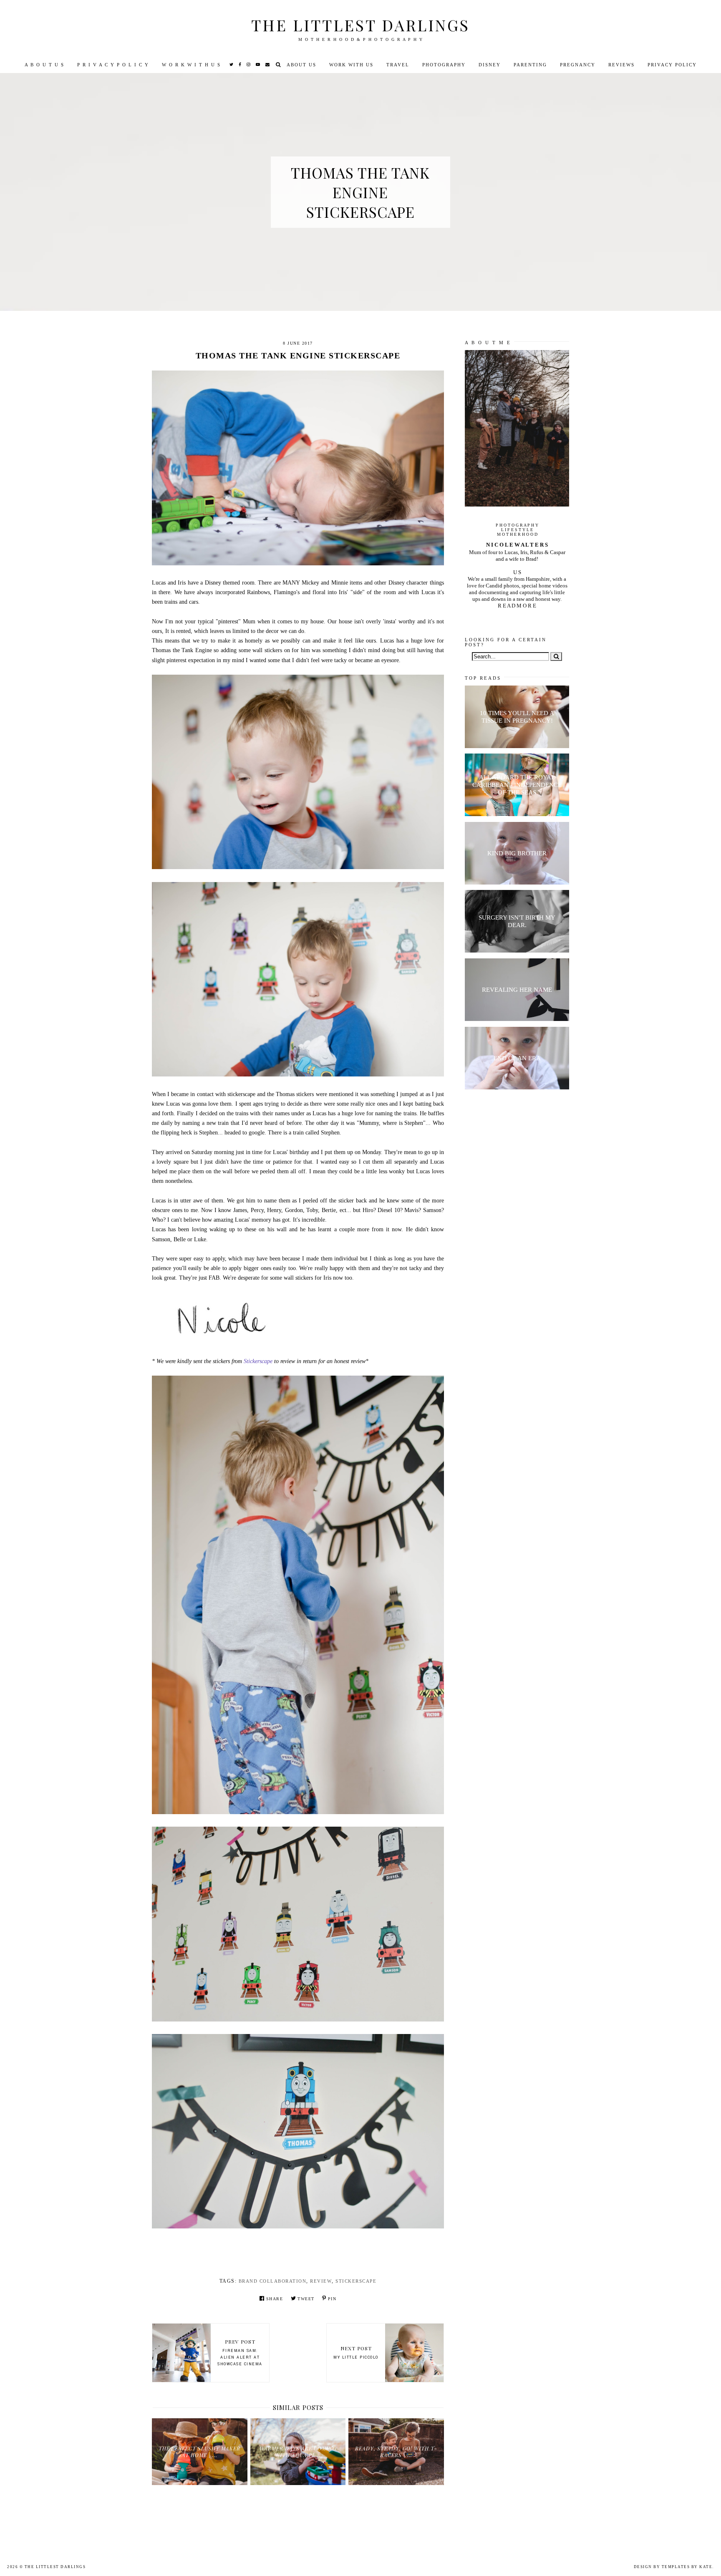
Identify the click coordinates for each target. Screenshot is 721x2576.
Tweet (306, 2299)
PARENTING (530, 65)
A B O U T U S (44, 65)
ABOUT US (301, 65)
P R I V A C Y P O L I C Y (113, 65)
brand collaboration (273, 2281)
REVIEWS (621, 65)
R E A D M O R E (517, 606)
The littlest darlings (360, 25)
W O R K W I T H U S (191, 65)
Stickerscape (258, 1361)
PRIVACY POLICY (672, 65)
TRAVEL (398, 65)
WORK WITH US (351, 65)
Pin (332, 2299)
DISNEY (490, 65)
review (321, 2281)
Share (275, 2299)
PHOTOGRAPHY (444, 65)
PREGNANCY (578, 65)
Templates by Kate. (688, 2567)
